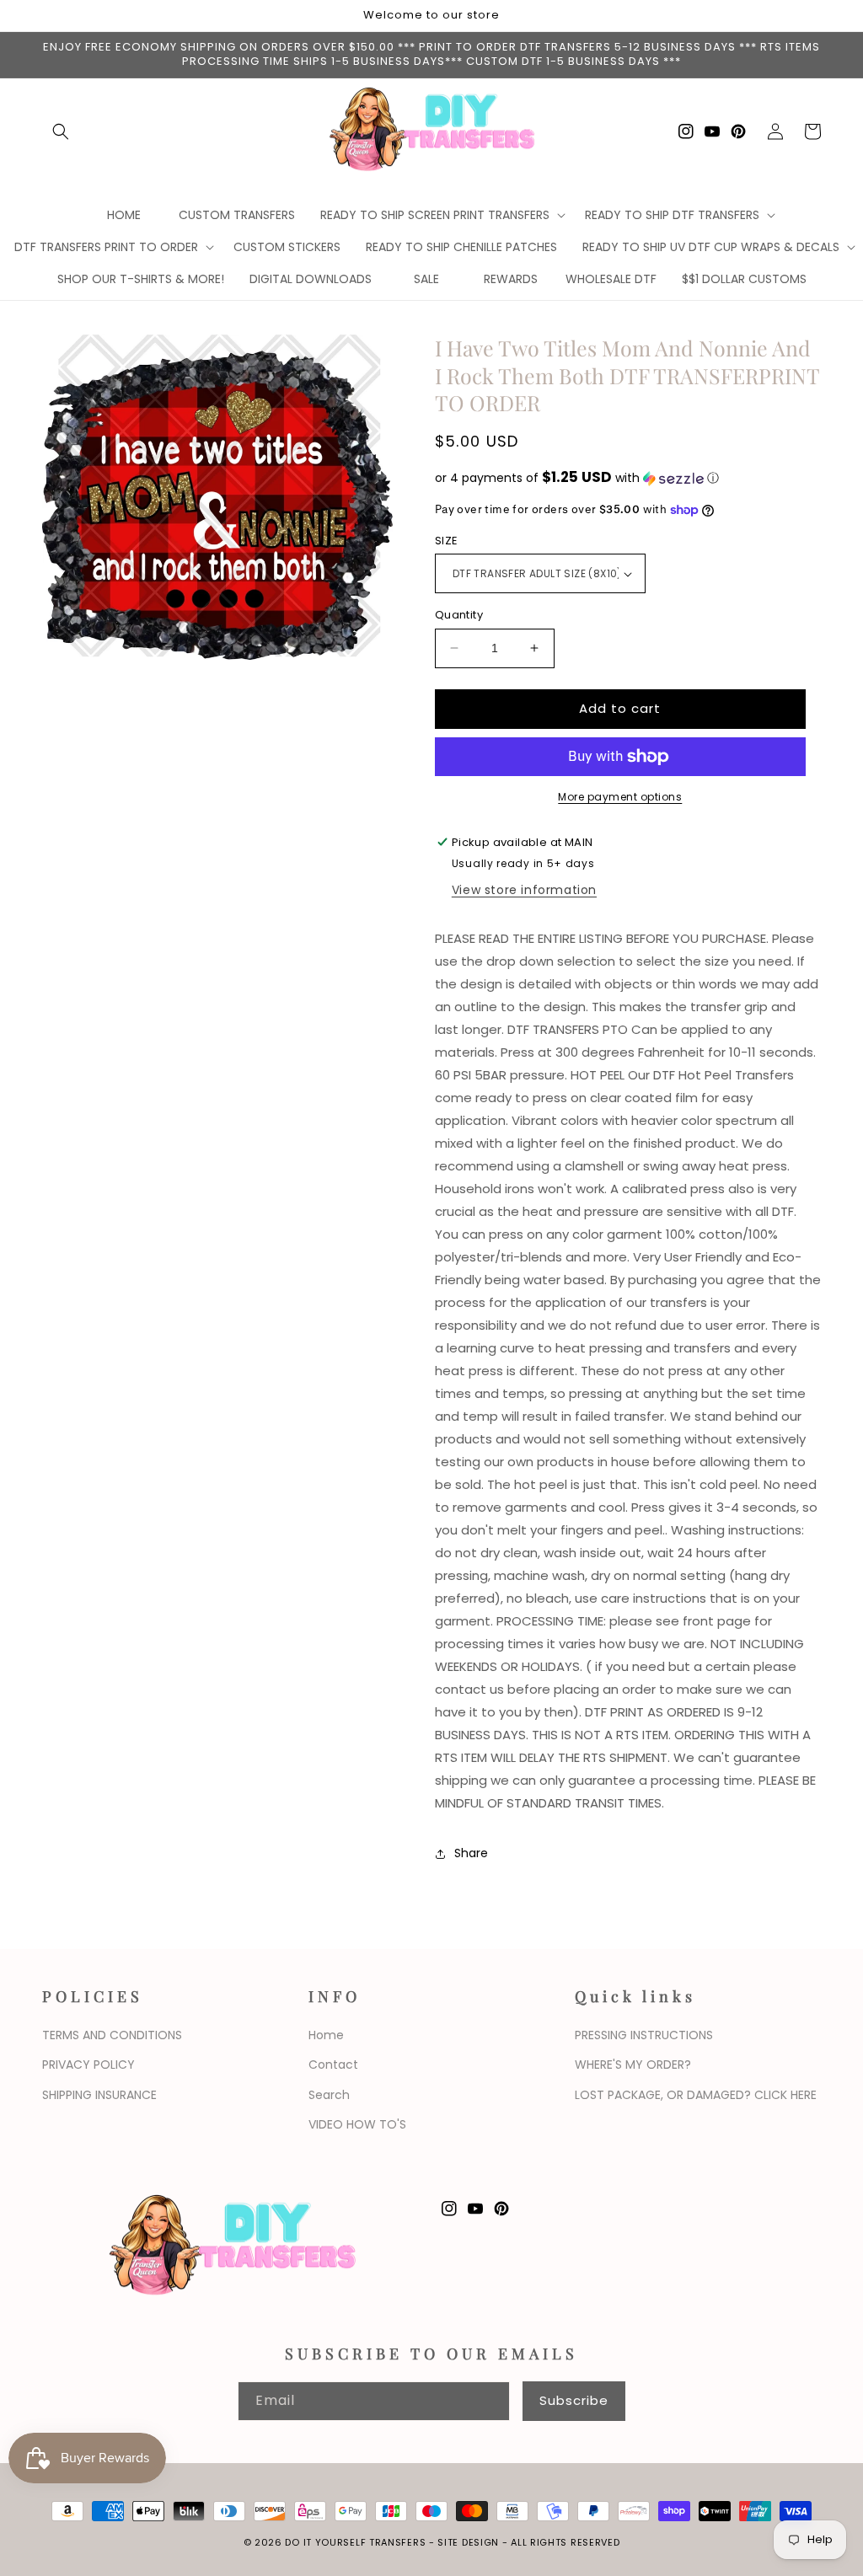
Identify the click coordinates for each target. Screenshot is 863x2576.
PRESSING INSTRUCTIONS (644, 2035)
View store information (524, 890)
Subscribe (574, 2400)
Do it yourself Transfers (355, 2542)
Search (329, 2095)
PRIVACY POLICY (88, 2065)
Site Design (468, 2542)
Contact (333, 2065)
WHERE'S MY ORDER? (633, 2065)
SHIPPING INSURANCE (99, 2095)
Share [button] (471, 1853)
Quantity (459, 615)
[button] (61, 131)
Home (326, 2035)
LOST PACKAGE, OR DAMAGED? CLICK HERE (696, 2095)
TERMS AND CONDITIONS (112, 2035)
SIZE (447, 541)
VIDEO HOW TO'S (357, 2124)
